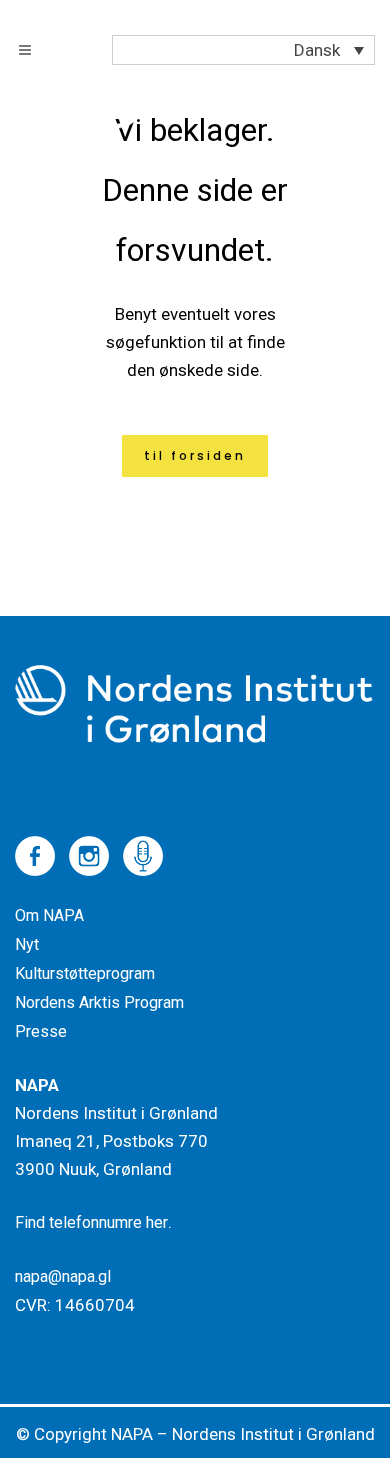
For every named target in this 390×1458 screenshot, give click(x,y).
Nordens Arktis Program (99, 1002)
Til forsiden (195, 455)
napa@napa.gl (63, 1276)
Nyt (27, 944)
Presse (41, 1031)
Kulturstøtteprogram (85, 973)
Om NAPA (49, 915)
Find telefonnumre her (91, 1222)
